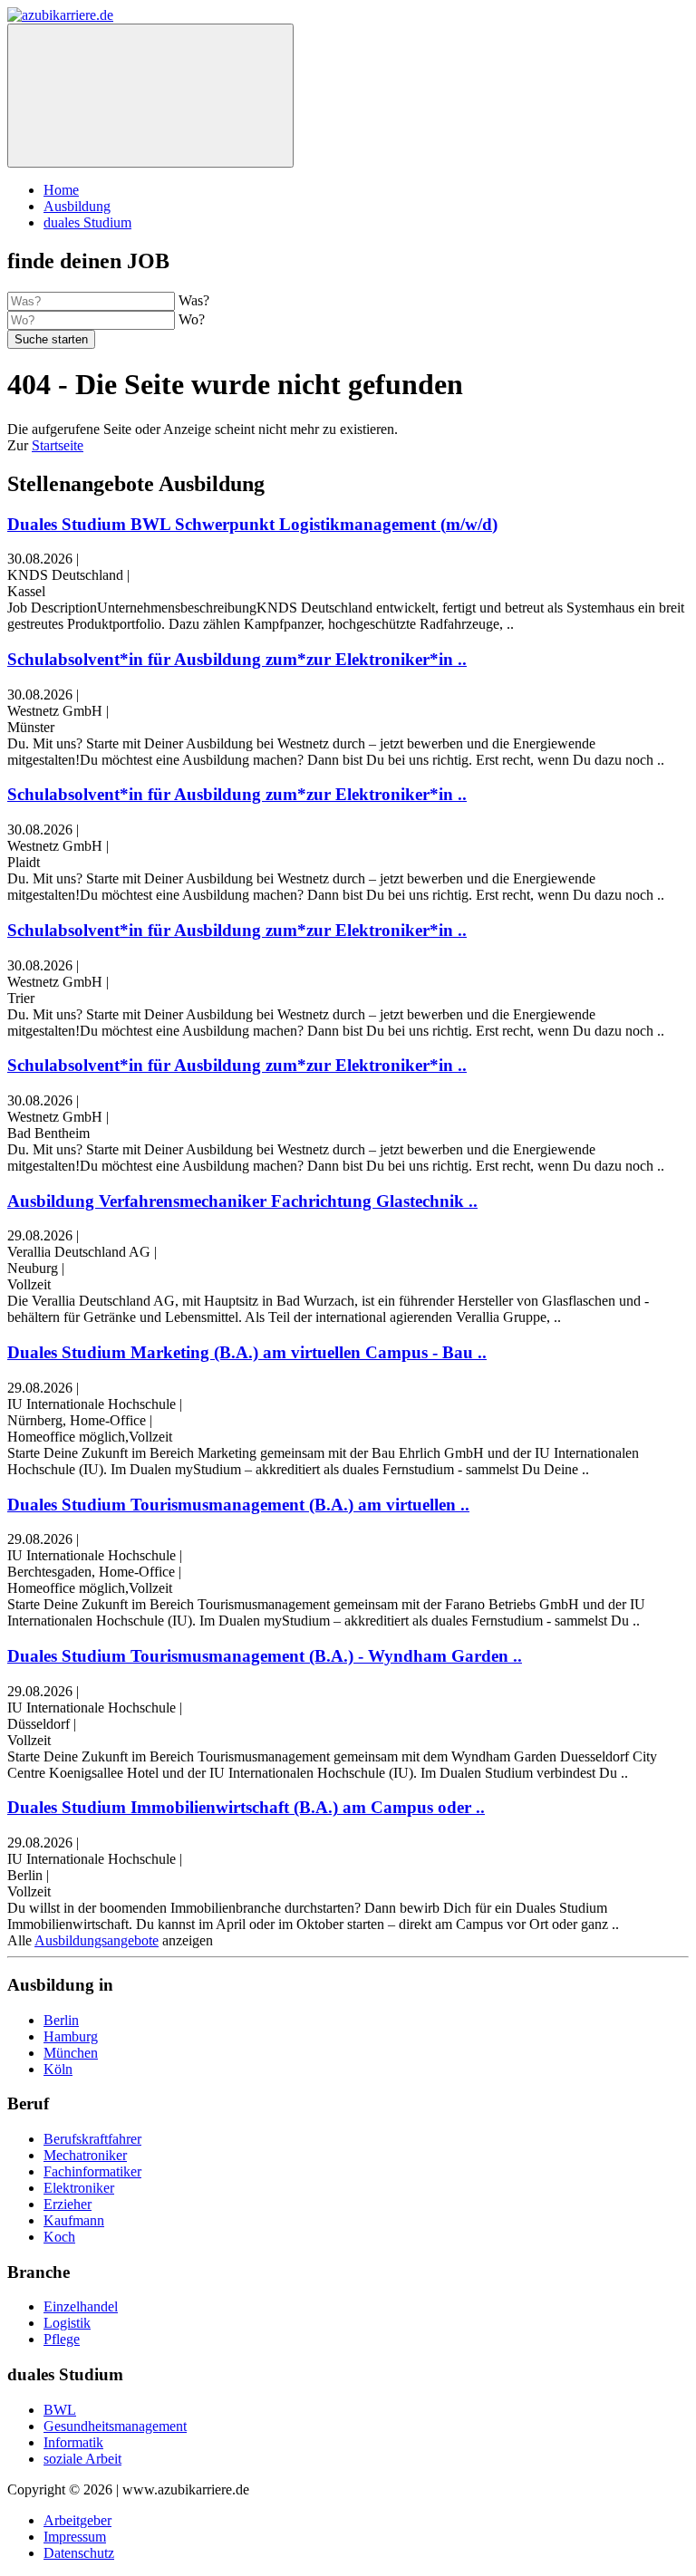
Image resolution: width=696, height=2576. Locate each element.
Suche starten (51, 339)
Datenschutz (79, 2553)
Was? (194, 300)
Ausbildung (77, 206)
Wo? (192, 319)
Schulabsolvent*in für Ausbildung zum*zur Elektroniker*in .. (237, 659)
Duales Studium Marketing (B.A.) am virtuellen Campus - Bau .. (247, 1352)
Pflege (62, 2339)
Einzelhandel (81, 2306)
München (71, 2053)
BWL (60, 2410)
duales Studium (87, 222)
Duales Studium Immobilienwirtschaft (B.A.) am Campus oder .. (246, 1807)
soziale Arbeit (82, 2459)
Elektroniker (79, 2188)
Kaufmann (74, 2220)
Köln (58, 2069)
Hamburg (71, 2036)
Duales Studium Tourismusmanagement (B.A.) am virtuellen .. (238, 1505)
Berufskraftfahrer (92, 2139)
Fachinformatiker (92, 2171)
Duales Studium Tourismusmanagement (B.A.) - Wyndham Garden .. (265, 1656)
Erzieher (68, 2204)
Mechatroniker (85, 2155)
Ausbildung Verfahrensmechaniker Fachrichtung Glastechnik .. (242, 1201)
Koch (59, 2237)
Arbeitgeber (77, 2520)
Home (61, 190)
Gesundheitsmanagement (115, 2426)
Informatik (73, 2442)
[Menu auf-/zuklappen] (150, 96)
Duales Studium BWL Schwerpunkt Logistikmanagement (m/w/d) (252, 524)
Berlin (61, 2020)
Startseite (58, 445)
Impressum (75, 2537)
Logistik (67, 2323)
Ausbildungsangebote (97, 1940)
